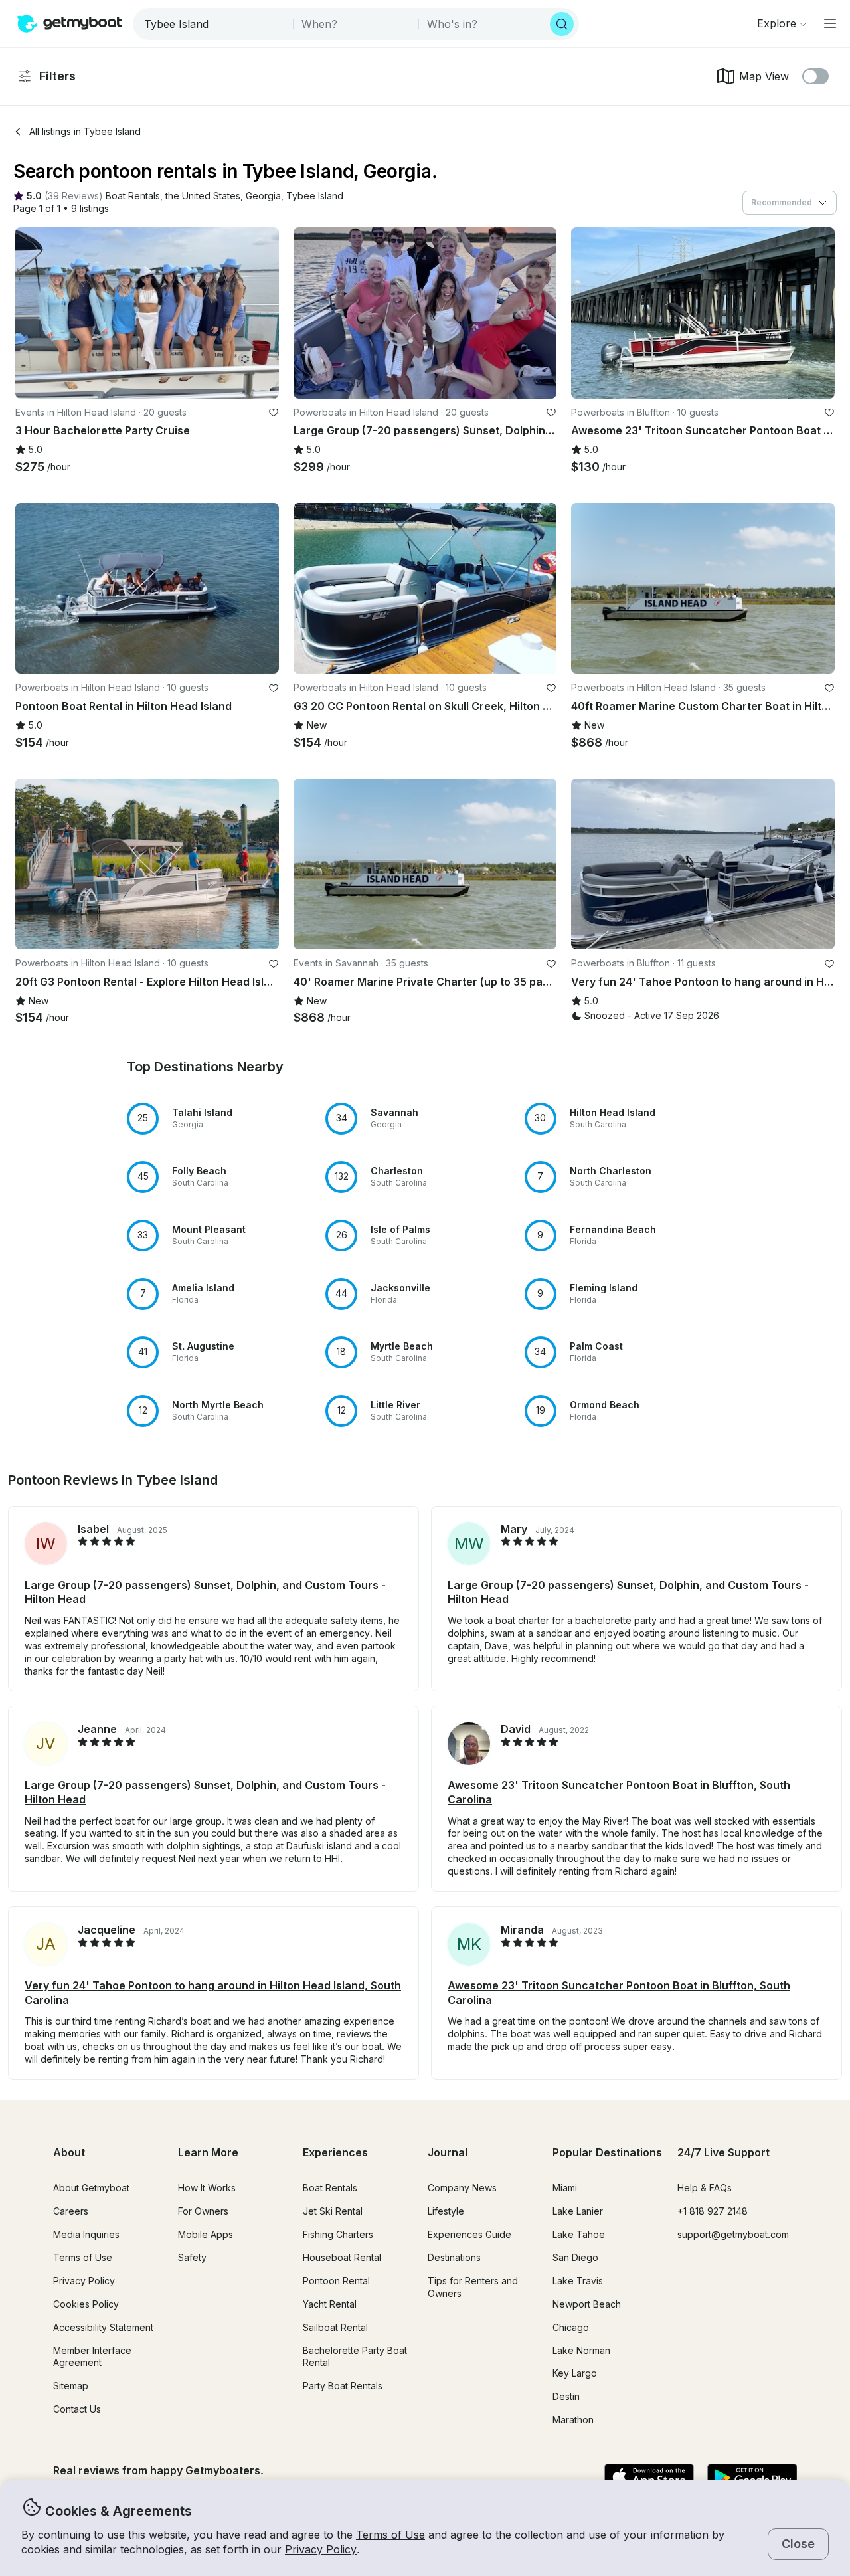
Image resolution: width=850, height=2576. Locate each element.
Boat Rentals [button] (330, 2188)
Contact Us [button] (77, 2409)
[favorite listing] (274, 413)
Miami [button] (565, 2188)
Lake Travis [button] (578, 2281)
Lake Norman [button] (581, 2350)
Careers (71, 2211)
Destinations (454, 2257)
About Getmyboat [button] (91, 2188)
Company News (462, 2188)
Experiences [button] (335, 2152)
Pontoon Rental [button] (336, 2281)
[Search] (562, 24)
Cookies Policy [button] (86, 2304)
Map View (764, 76)
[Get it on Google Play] (752, 2478)
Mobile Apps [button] (206, 2234)
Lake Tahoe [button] (579, 2234)
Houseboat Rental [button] (342, 2257)
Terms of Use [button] (390, 2535)
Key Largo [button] (575, 2373)
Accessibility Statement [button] (103, 2327)
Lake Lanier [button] (578, 2211)
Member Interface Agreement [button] (92, 2357)
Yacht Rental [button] (330, 2304)
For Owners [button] (203, 2211)
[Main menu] (830, 23)
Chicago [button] (571, 2327)
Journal (448, 2152)
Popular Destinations (607, 2152)
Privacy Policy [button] (321, 2549)
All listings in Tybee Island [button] (85, 131)
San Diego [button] (575, 2257)
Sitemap (71, 2386)
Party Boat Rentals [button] (343, 2386)
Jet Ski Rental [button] (333, 2211)
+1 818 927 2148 (713, 2211)
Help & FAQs (705, 2188)
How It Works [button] (207, 2188)
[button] (133, 196)
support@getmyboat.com (733, 2234)
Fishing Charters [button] (338, 2234)
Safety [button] (192, 2257)
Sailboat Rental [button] (335, 2327)
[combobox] (214, 24)
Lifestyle (446, 2211)
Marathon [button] (573, 2420)
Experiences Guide (469, 2234)
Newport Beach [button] (587, 2304)
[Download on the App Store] (649, 2478)
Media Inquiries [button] (86, 2234)
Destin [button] (566, 2396)
